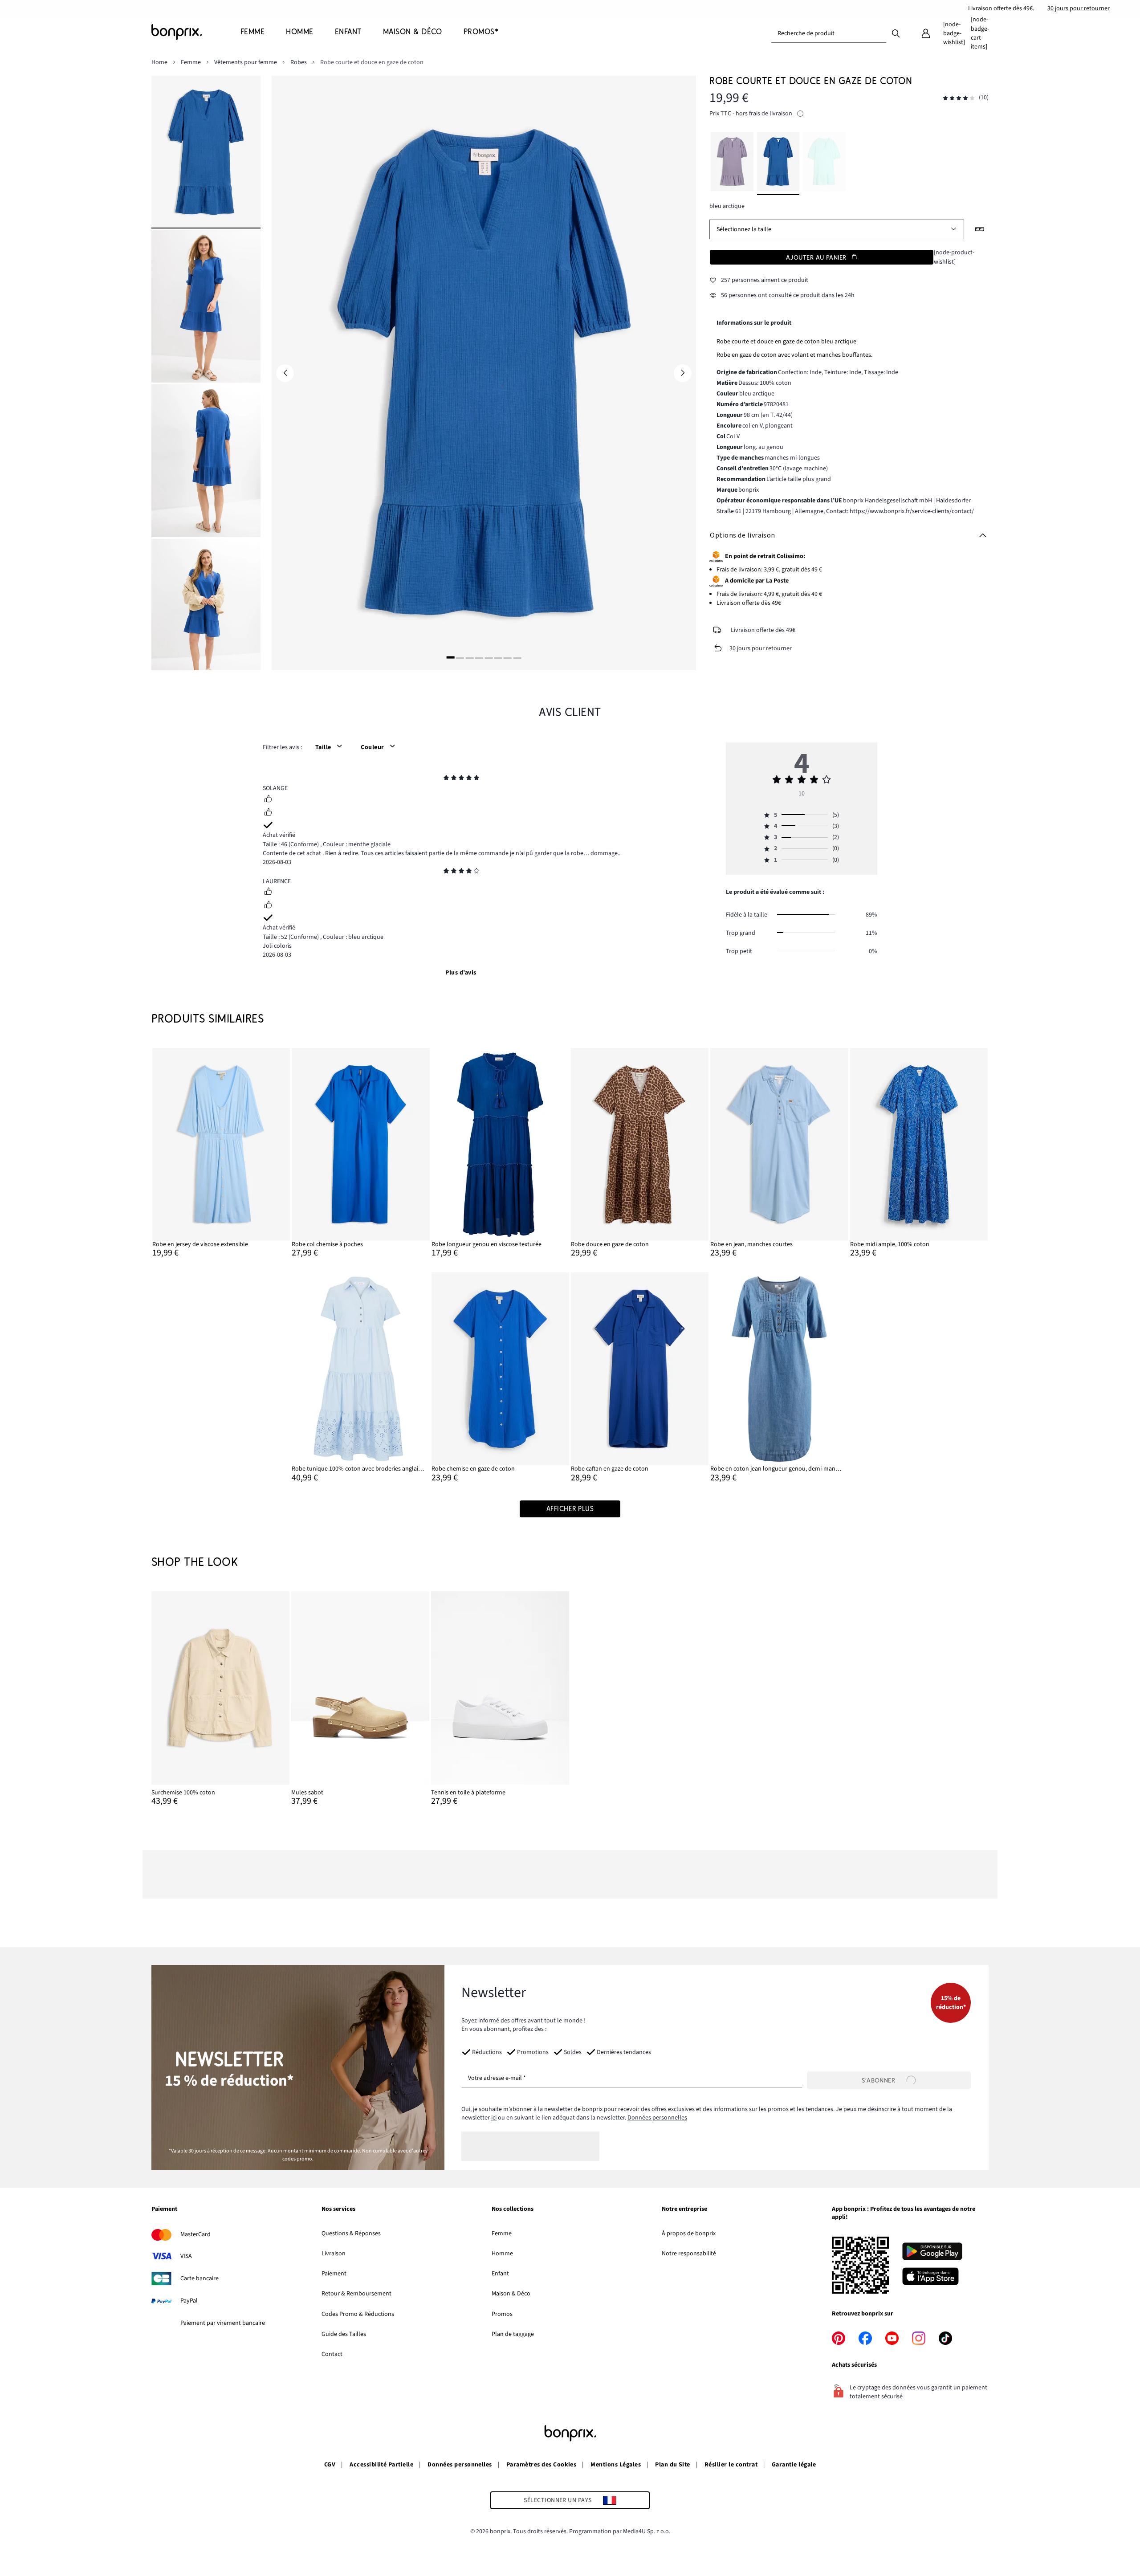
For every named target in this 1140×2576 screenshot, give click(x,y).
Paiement (334, 2274)
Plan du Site (673, 2465)
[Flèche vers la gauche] (285, 373)
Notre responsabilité (689, 2254)
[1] (451, 658)
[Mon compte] (926, 33)
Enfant (500, 2274)
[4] (479, 658)
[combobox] (829, 33)
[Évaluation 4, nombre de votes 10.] (959, 98)
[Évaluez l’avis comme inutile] (268, 813)
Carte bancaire (199, 2278)
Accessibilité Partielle (381, 2465)
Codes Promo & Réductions (358, 2314)
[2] (460, 658)
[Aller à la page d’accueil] (196, 32)
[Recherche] (896, 33)
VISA (186, 2256)
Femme (502, 2234)
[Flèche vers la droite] (683, 373)
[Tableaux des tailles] (980, 229)
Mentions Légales (616, 2465)
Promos (502, 2314)
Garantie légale (794, 2465)
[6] (498, 658)
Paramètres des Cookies (541, 2465)
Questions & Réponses (351, 2234)
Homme (502, 2254)
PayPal (189, 2301)
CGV (330, 2465)
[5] (489, 658)
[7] (508, 658)
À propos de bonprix (689, 2234)
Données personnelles (657, 2118)
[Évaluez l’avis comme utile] (268, 800)
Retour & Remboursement (356, 2294)
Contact (332, 2354)
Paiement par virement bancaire (223, 2323)
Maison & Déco (511, 2294)
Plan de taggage (513, 2334)
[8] (517, 658)
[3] (469, 658)
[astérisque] (446, 779)
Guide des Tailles (344, 2334)
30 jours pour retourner (1079, 8)
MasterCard (195, 2234)
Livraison (334, 2254)
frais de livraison (771, 114)
